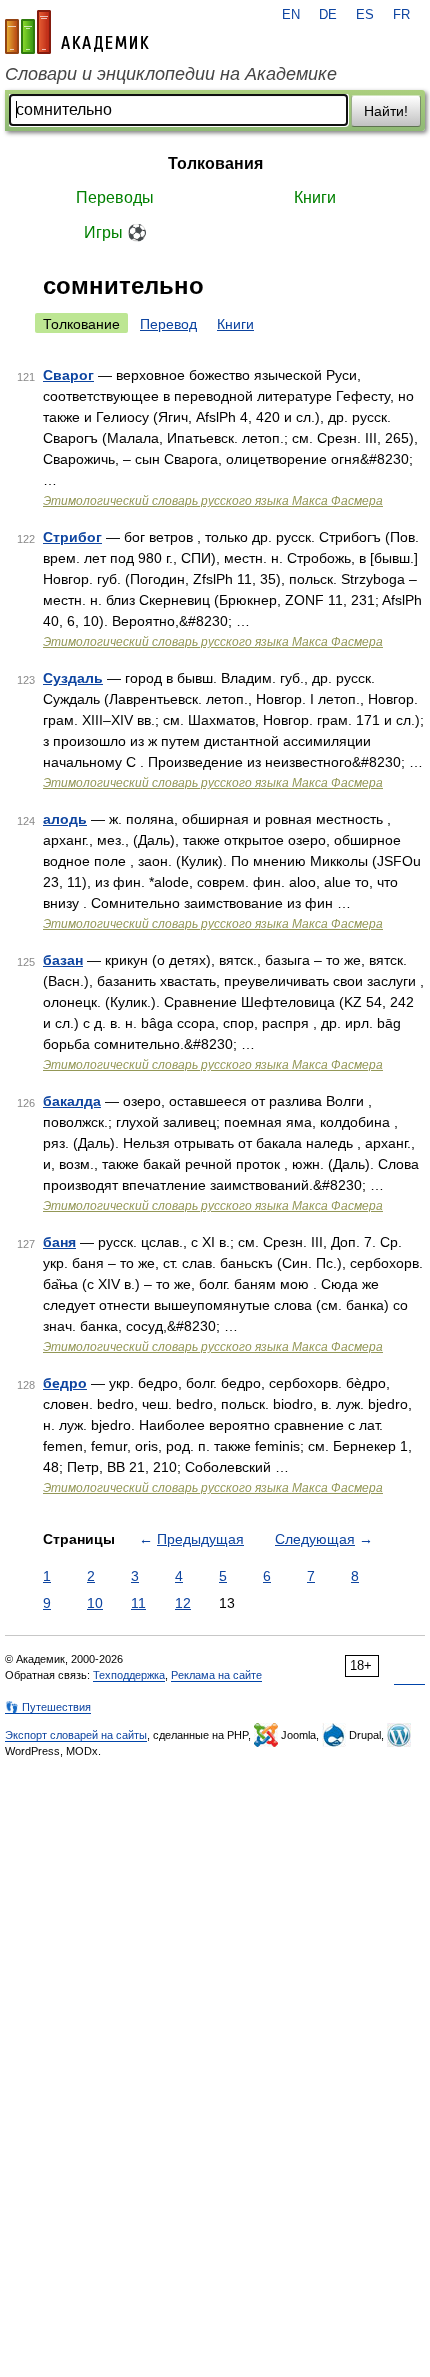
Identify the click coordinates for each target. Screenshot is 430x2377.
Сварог (68, 375)
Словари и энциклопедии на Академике (171, 74)
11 (138, 1603)
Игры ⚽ (115, 232)
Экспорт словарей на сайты (76, 1735)
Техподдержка (129, 1675)
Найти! (386, 111)
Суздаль (73, 678)
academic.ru (77, 32)
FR (401, 15)
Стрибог (72, 537)
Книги (315, 197)
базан (63, 960)
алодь (65, 819)
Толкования (215, 163)
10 (95, 1603)
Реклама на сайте (216, 1675)
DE (328, 15)
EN (291, 15)
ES (365, 15)
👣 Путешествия (48, 1707)
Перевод (168, 324)
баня (59, 1242)
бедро (65, 1383)
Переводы (115, 197)
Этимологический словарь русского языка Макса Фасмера (213, 501)
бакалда (72, 1101)
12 (183, 1603)
